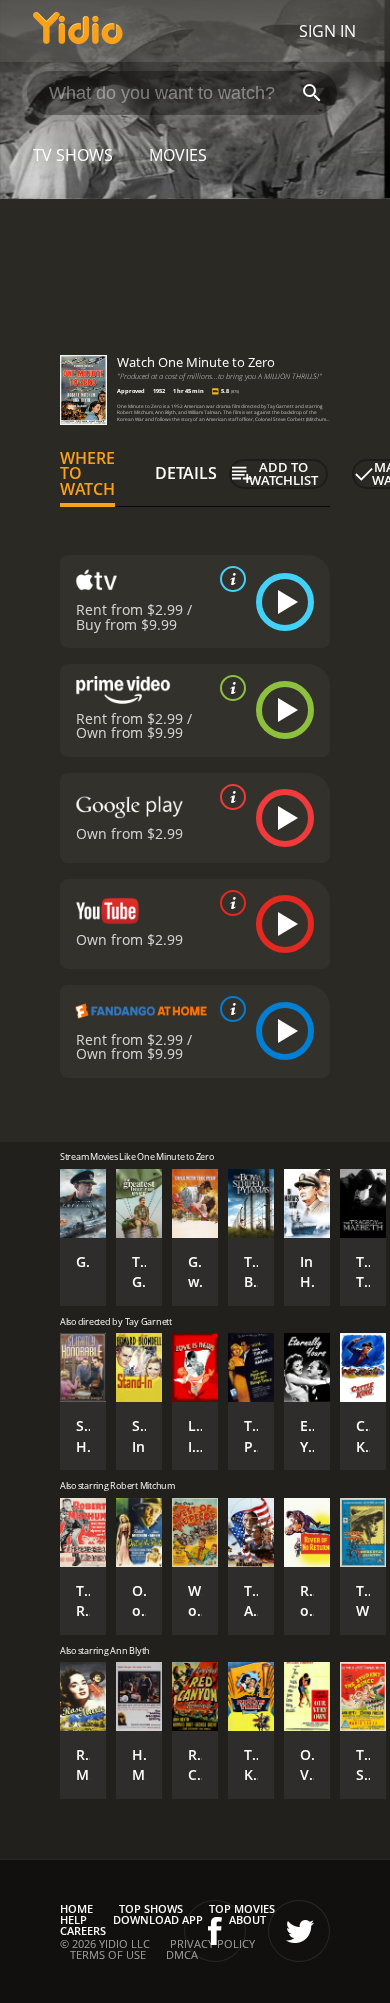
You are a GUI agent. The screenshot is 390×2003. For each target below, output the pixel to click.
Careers (83, 1930)
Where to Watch (87, 474)
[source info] (229, 579)
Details (186, 473)
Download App (158, 1919)
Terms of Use (108, 1954)
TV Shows (73, 155)
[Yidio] (78, 31)
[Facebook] (215, 1931)
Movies (178, 155)
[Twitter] (299, 1931)
